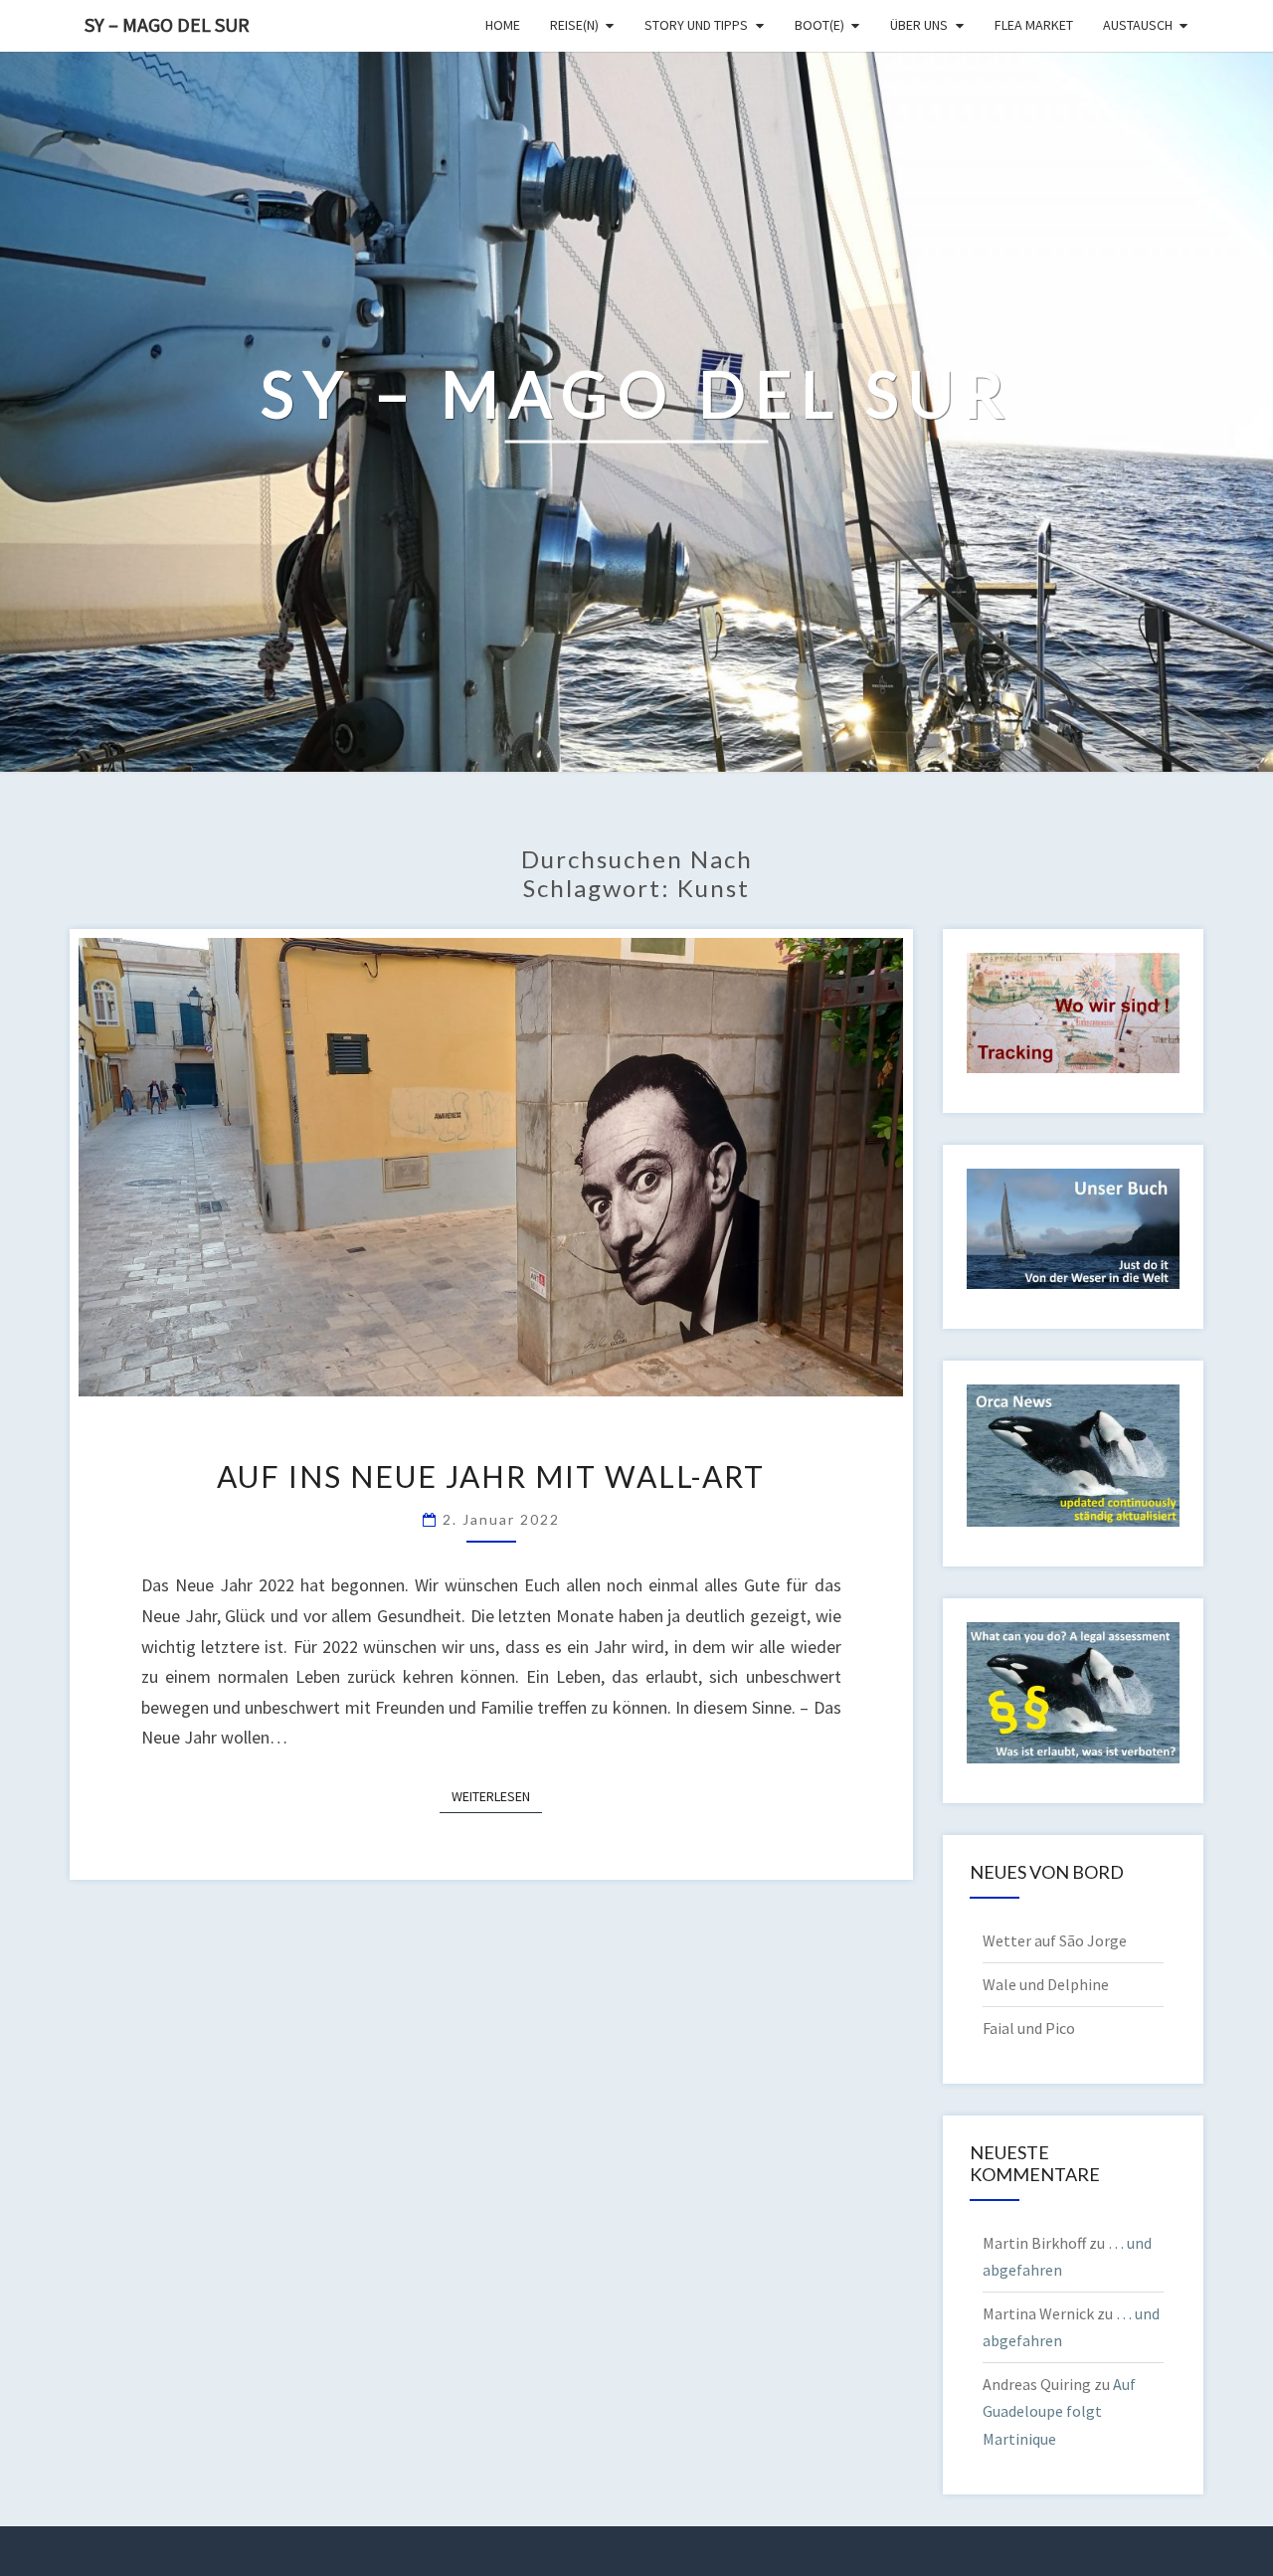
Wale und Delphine (1046, 1984)
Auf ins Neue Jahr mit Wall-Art (491, 1476)
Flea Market (1034, 25)
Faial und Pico (1029, 2028)
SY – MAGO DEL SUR (167, 24)
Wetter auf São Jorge (1055, 1940)
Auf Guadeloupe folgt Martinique (1059, 2411)
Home (503, 25)
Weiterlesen (497, 1796)
